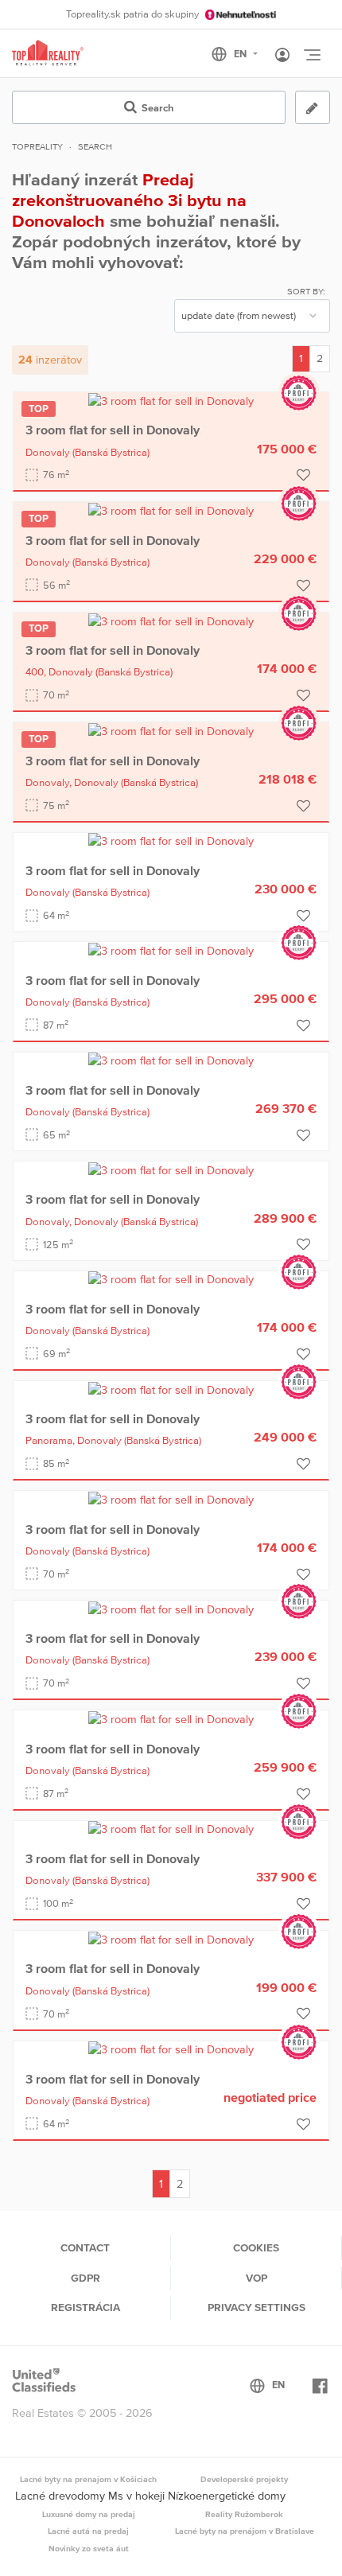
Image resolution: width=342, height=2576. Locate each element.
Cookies (256, 2247)
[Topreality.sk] (48, 54)
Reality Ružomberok (244, 2514)
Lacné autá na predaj (88, 2531)
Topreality (37, 146)
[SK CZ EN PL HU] (241, 54)
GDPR (85, 2278)
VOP (256, 2278)
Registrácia (85, 2307)
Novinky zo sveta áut (89, 2548)
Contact (85, 2247)
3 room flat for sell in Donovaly (113, 430)
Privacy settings (256, 2307)
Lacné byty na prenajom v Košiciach (88, 2479)
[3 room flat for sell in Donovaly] (171, 400)
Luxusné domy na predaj (89, 2514)
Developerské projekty (244, 2479)
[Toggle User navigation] (282, 56)
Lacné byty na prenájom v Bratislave (245, 2531)
